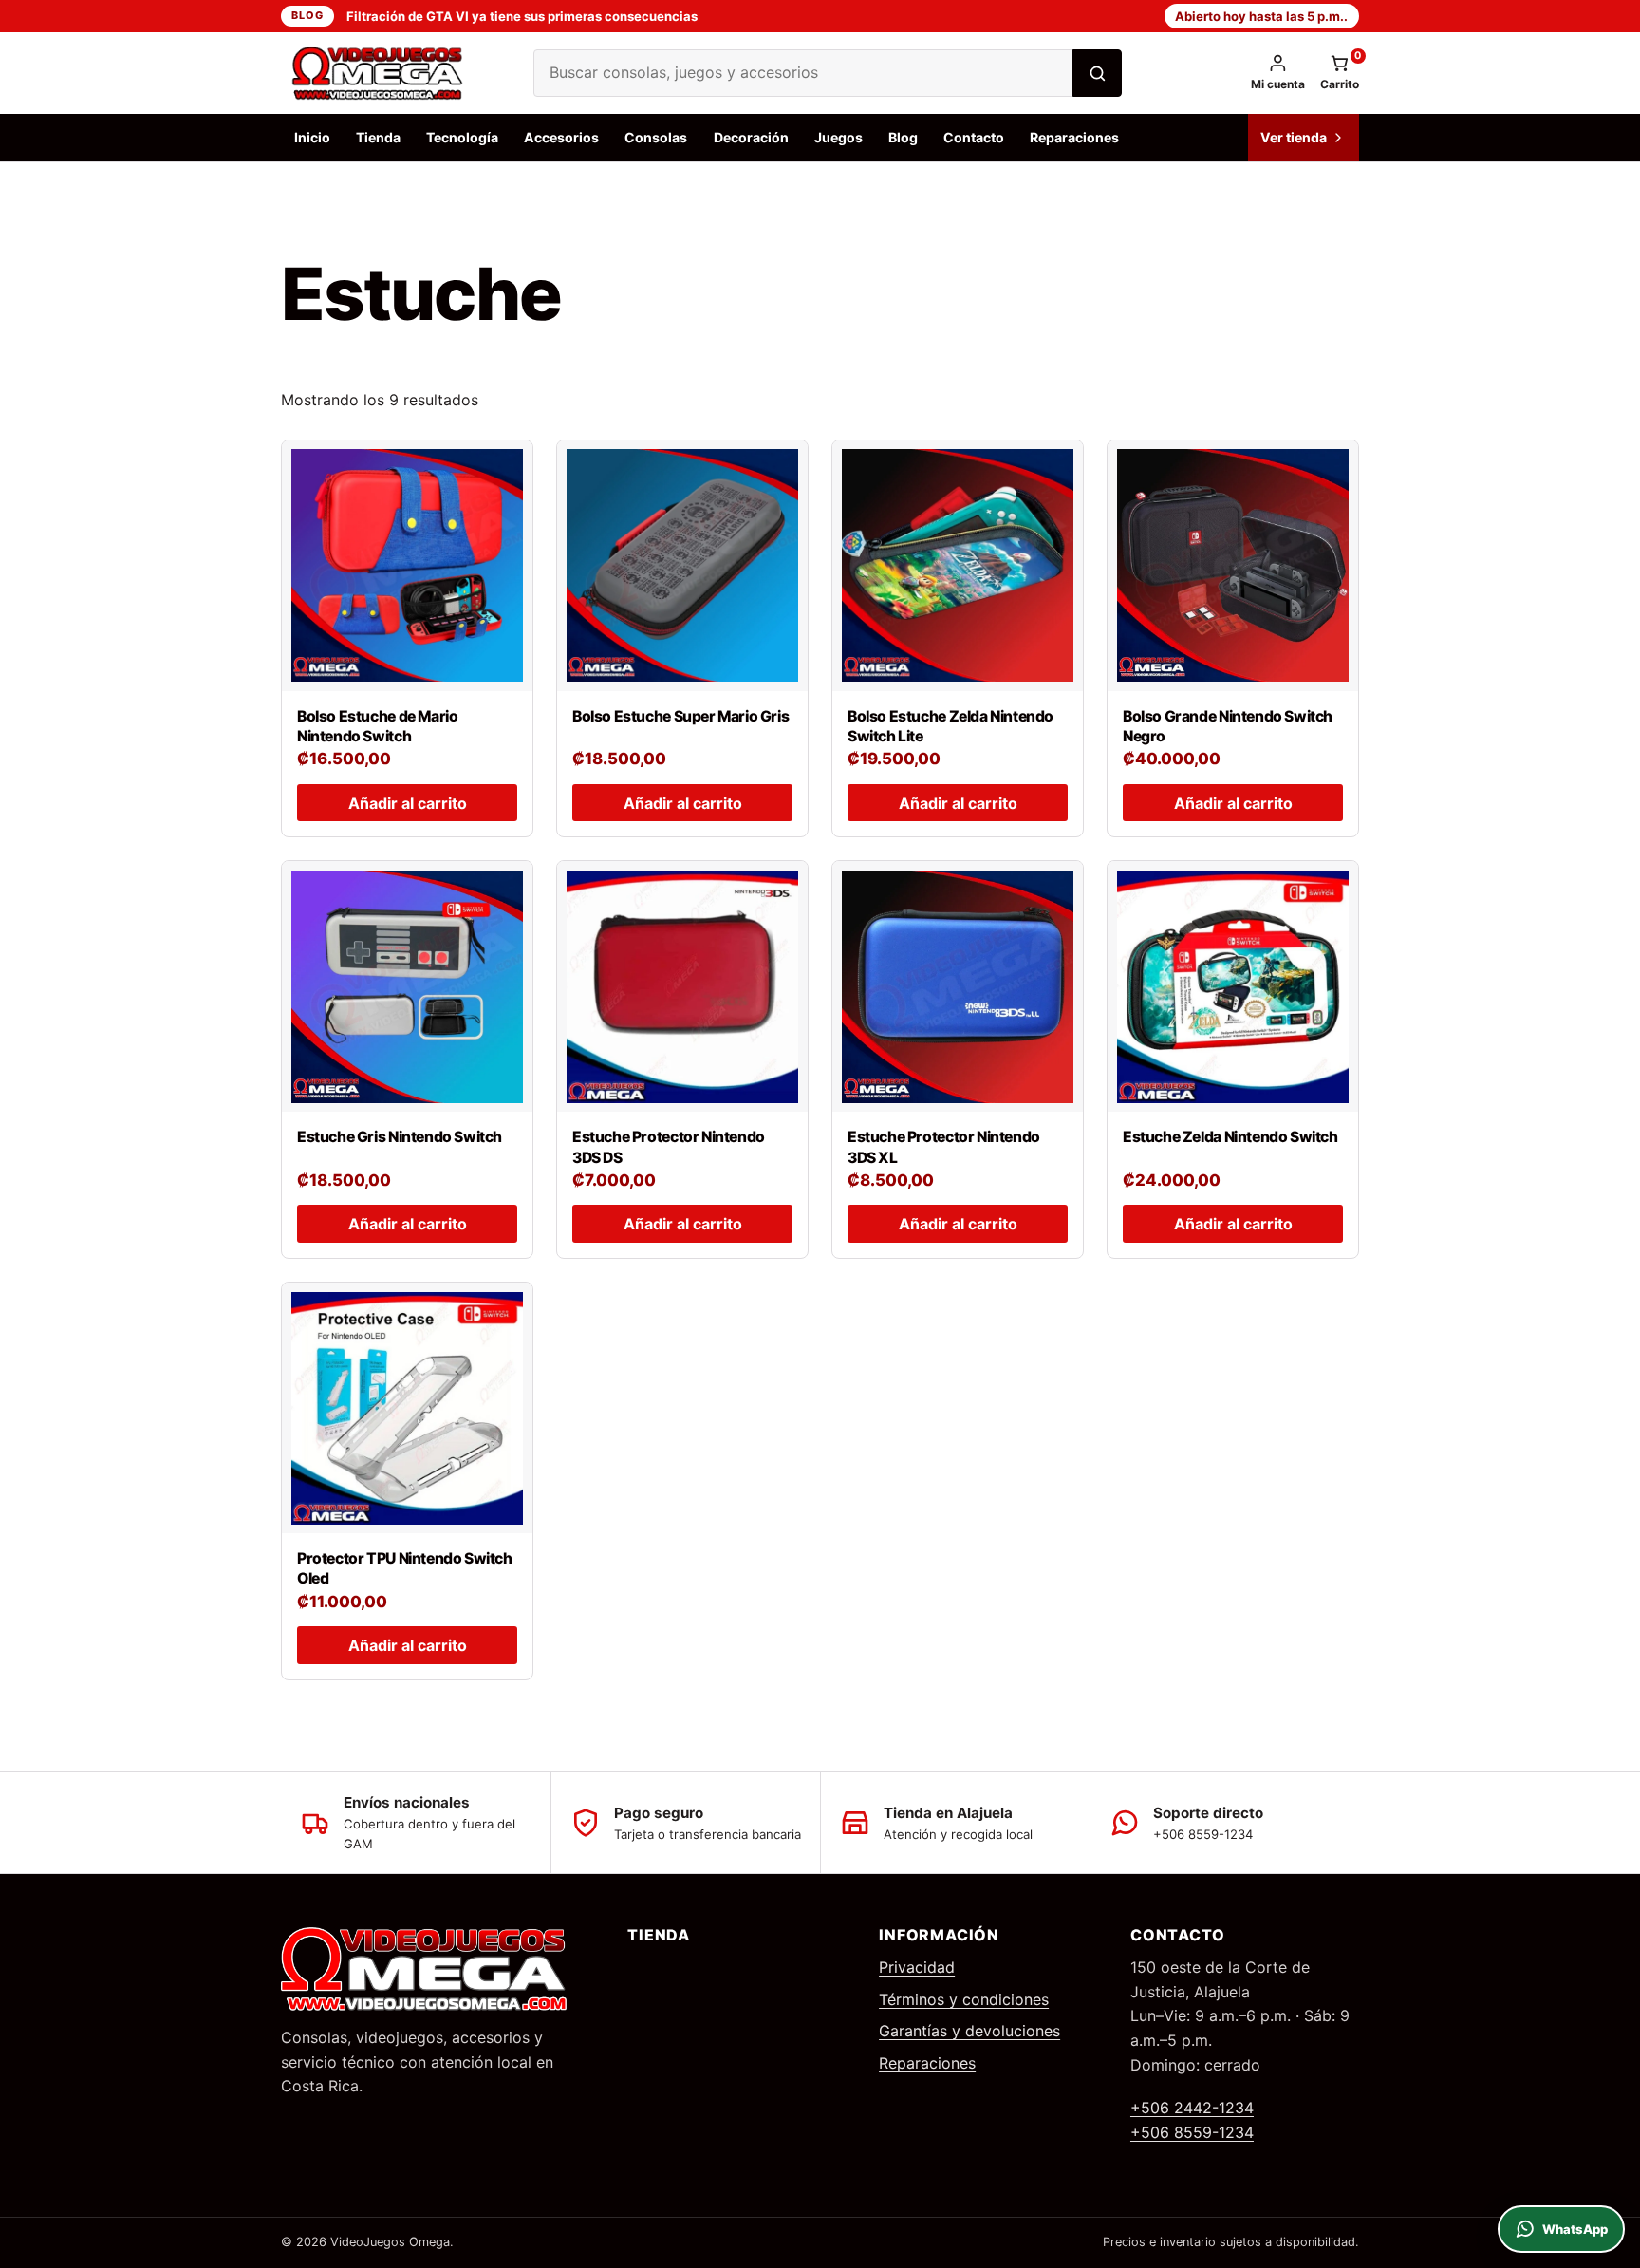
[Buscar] (1097, 73)
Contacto (974, 137)
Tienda (378, 137)
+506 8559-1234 (1192, 2132)
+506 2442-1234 (1192, 2108)
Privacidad (917, 1967)
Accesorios (561, 137)
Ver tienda (1294, 137)
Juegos (839, 137)
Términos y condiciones (964, 1999)
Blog (307, 15)
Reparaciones (1074, 137)
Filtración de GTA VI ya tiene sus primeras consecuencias (522, 16)
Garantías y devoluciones (969, 2031)
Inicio (312, 137)
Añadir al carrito (408, 803)
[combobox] (803, 73)
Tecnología (462, 137)
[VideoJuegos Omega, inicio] (390, 73)
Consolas (656, 137)
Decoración (751, 137)
